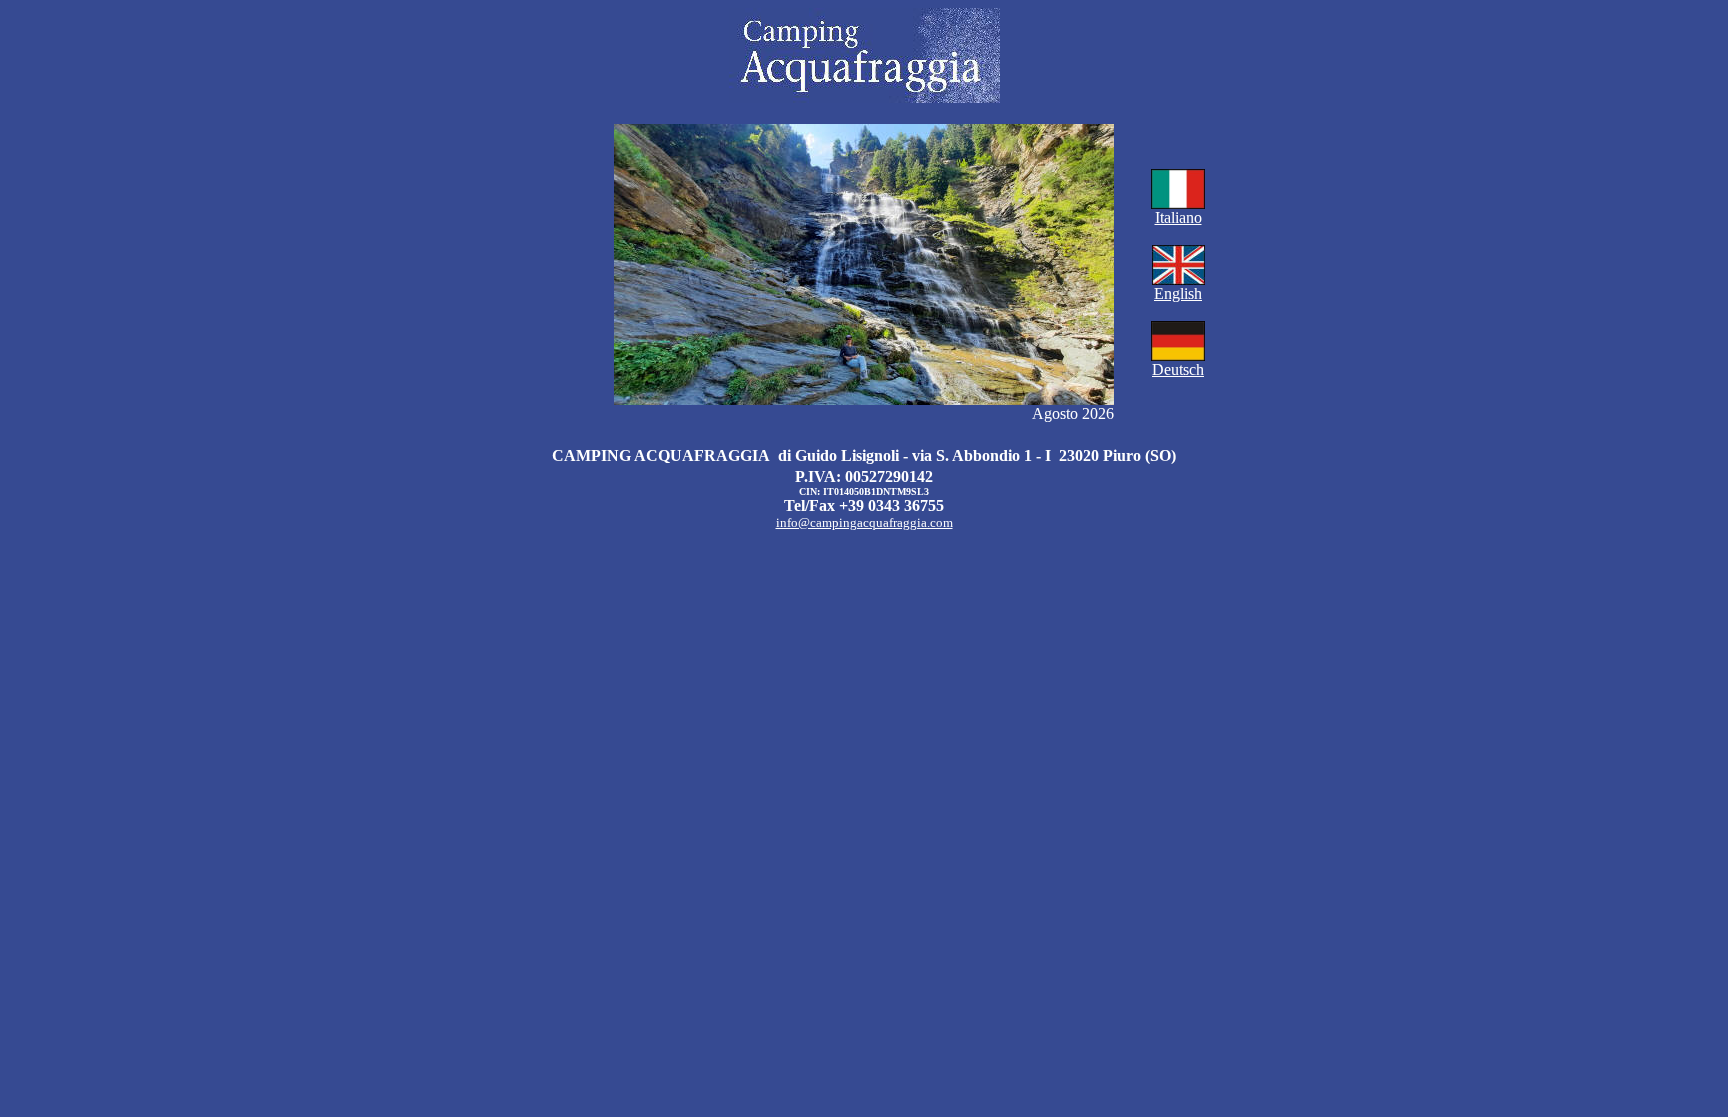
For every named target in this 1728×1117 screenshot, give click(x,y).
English (1178, 293)
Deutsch (1178, 369)
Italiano (1178, 217)
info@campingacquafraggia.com (864, 522)
